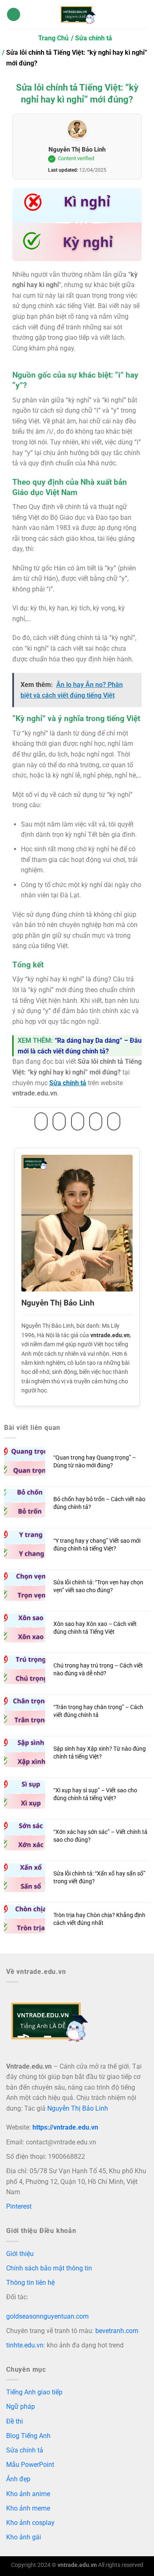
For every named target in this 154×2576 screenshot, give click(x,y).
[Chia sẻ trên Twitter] (59, 1121)
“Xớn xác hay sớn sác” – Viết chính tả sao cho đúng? (100, 1836)
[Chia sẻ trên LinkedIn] (114, 1121)
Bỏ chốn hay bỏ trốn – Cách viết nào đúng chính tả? (99, 1503)
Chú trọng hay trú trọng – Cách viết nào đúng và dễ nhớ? (98, 1670)
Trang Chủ (53, 38)
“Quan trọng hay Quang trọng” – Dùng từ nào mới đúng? (95, 1462)
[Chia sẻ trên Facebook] (41, 1121)
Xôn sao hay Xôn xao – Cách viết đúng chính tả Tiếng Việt (95, 1628)
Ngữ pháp (21, 2407)
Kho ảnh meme (28, 2508)
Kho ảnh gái (24, 2537)
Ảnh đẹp (18, 2479)
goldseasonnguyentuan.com (47, 2316)
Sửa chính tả (94, 38)
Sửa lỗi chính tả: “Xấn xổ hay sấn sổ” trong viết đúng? (99, 1878)
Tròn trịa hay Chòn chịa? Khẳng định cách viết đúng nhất (99, 1919)
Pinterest (19, 2206)
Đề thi (15, 2421)
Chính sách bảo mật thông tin (49, 2268)
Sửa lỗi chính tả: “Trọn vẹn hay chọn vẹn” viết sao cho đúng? (98, 1586)
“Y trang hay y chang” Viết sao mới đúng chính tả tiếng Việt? (97, 1545)
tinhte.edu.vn (25, 2345)
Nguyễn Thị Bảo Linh (77, 149)
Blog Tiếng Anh (28, 2436)
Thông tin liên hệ (30, 2283)
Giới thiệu (20, 2254)
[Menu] (14, 15)
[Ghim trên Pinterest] (96, 1121)
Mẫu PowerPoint (30, 2465)
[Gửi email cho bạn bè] (78, 1121)
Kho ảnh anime (28, 2494)
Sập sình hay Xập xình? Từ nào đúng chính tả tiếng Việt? (100, 1753)
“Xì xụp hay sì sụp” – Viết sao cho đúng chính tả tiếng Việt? (95, 1794)
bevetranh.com (117, 2331)
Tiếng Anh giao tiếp (34, 2392)
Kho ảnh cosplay (30, 2523)
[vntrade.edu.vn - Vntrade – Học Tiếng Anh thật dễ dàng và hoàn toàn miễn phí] (77, 14)
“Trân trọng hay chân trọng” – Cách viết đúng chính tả (98, 1711)
